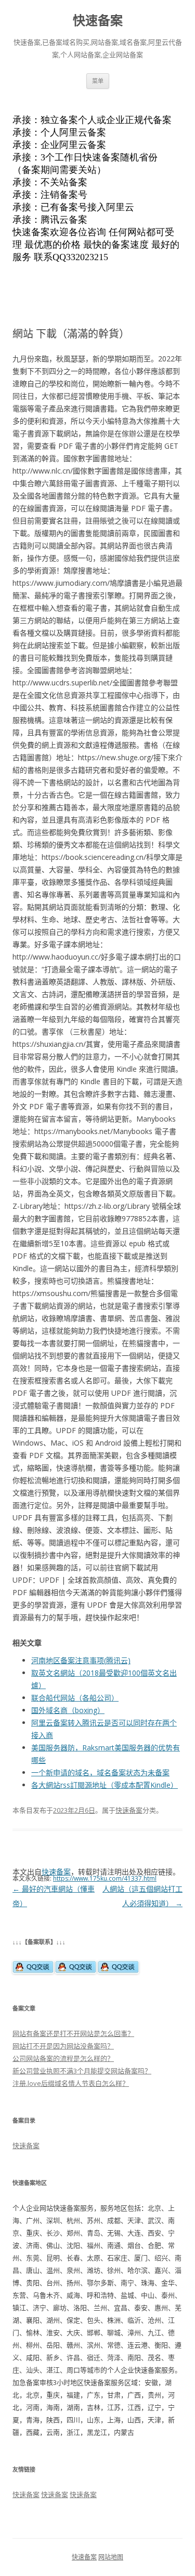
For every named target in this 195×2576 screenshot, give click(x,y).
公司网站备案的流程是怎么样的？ (63, 2058)
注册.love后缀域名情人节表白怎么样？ (71, 2083)
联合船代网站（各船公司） (75, 1698)
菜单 (98, 81)
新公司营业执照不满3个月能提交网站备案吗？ (82, 2071)
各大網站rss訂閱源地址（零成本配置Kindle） (105, 1785)
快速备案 (98, 21)
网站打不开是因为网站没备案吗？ (63, 2046)
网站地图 (111, 2557)
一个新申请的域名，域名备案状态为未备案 (100, 1772)
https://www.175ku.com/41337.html (105, 1878)
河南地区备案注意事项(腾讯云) (81, 1660)
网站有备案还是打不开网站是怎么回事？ (73, 2033)
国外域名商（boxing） (68, 1710)
